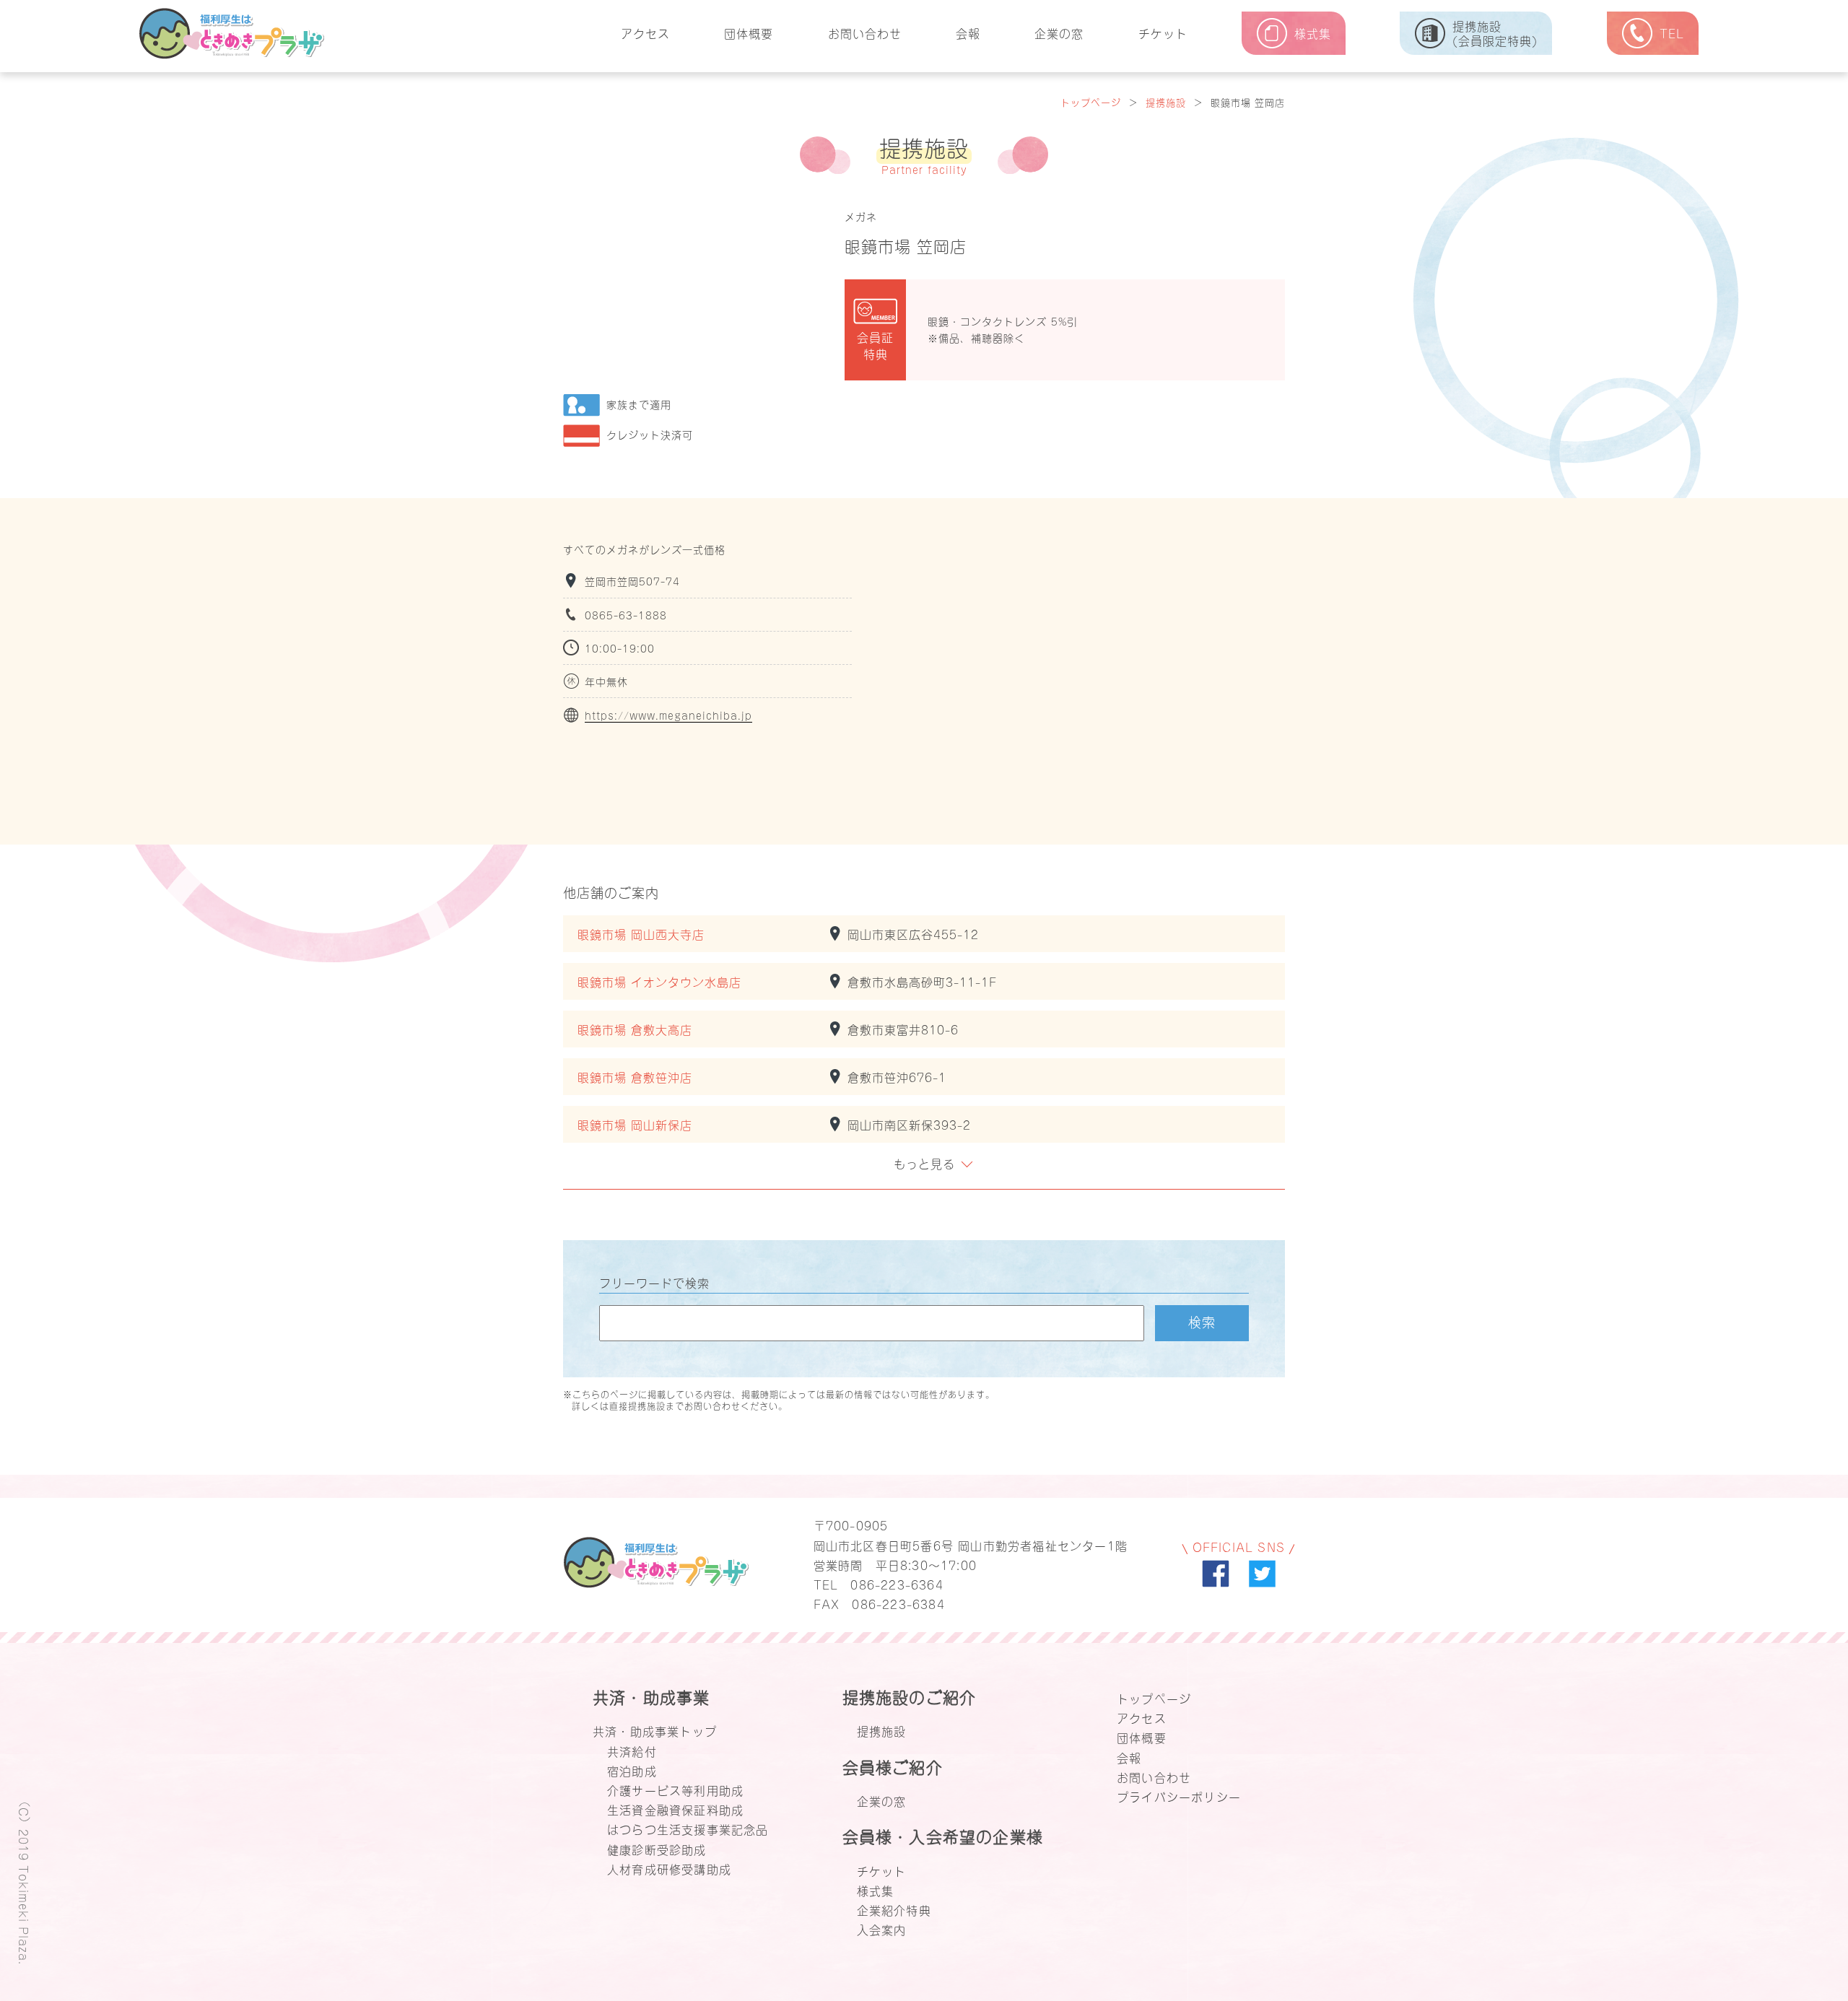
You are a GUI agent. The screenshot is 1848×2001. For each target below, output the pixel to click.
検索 (1202, 1321)
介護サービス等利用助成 (675, 1789)
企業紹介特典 (894, 1909)
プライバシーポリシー (1179, 1796)
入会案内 (882, 1929)
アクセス (645, 32)
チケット (1163, 32)
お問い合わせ (865, 32)
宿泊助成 (632, 1770)
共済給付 (632, 1751)
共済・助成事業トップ (655, 1730)
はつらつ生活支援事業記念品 (688, 1828)
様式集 (876, 1890)
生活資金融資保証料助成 (675, 1809)
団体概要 (749, 32)
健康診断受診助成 (657, 1849)
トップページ (1091, 101)
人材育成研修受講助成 (669, 1868)
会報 (968, 32)
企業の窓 (1059, 32)
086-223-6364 (897, 1584)
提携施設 (1166, 101)
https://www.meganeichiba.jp (668, 715)
